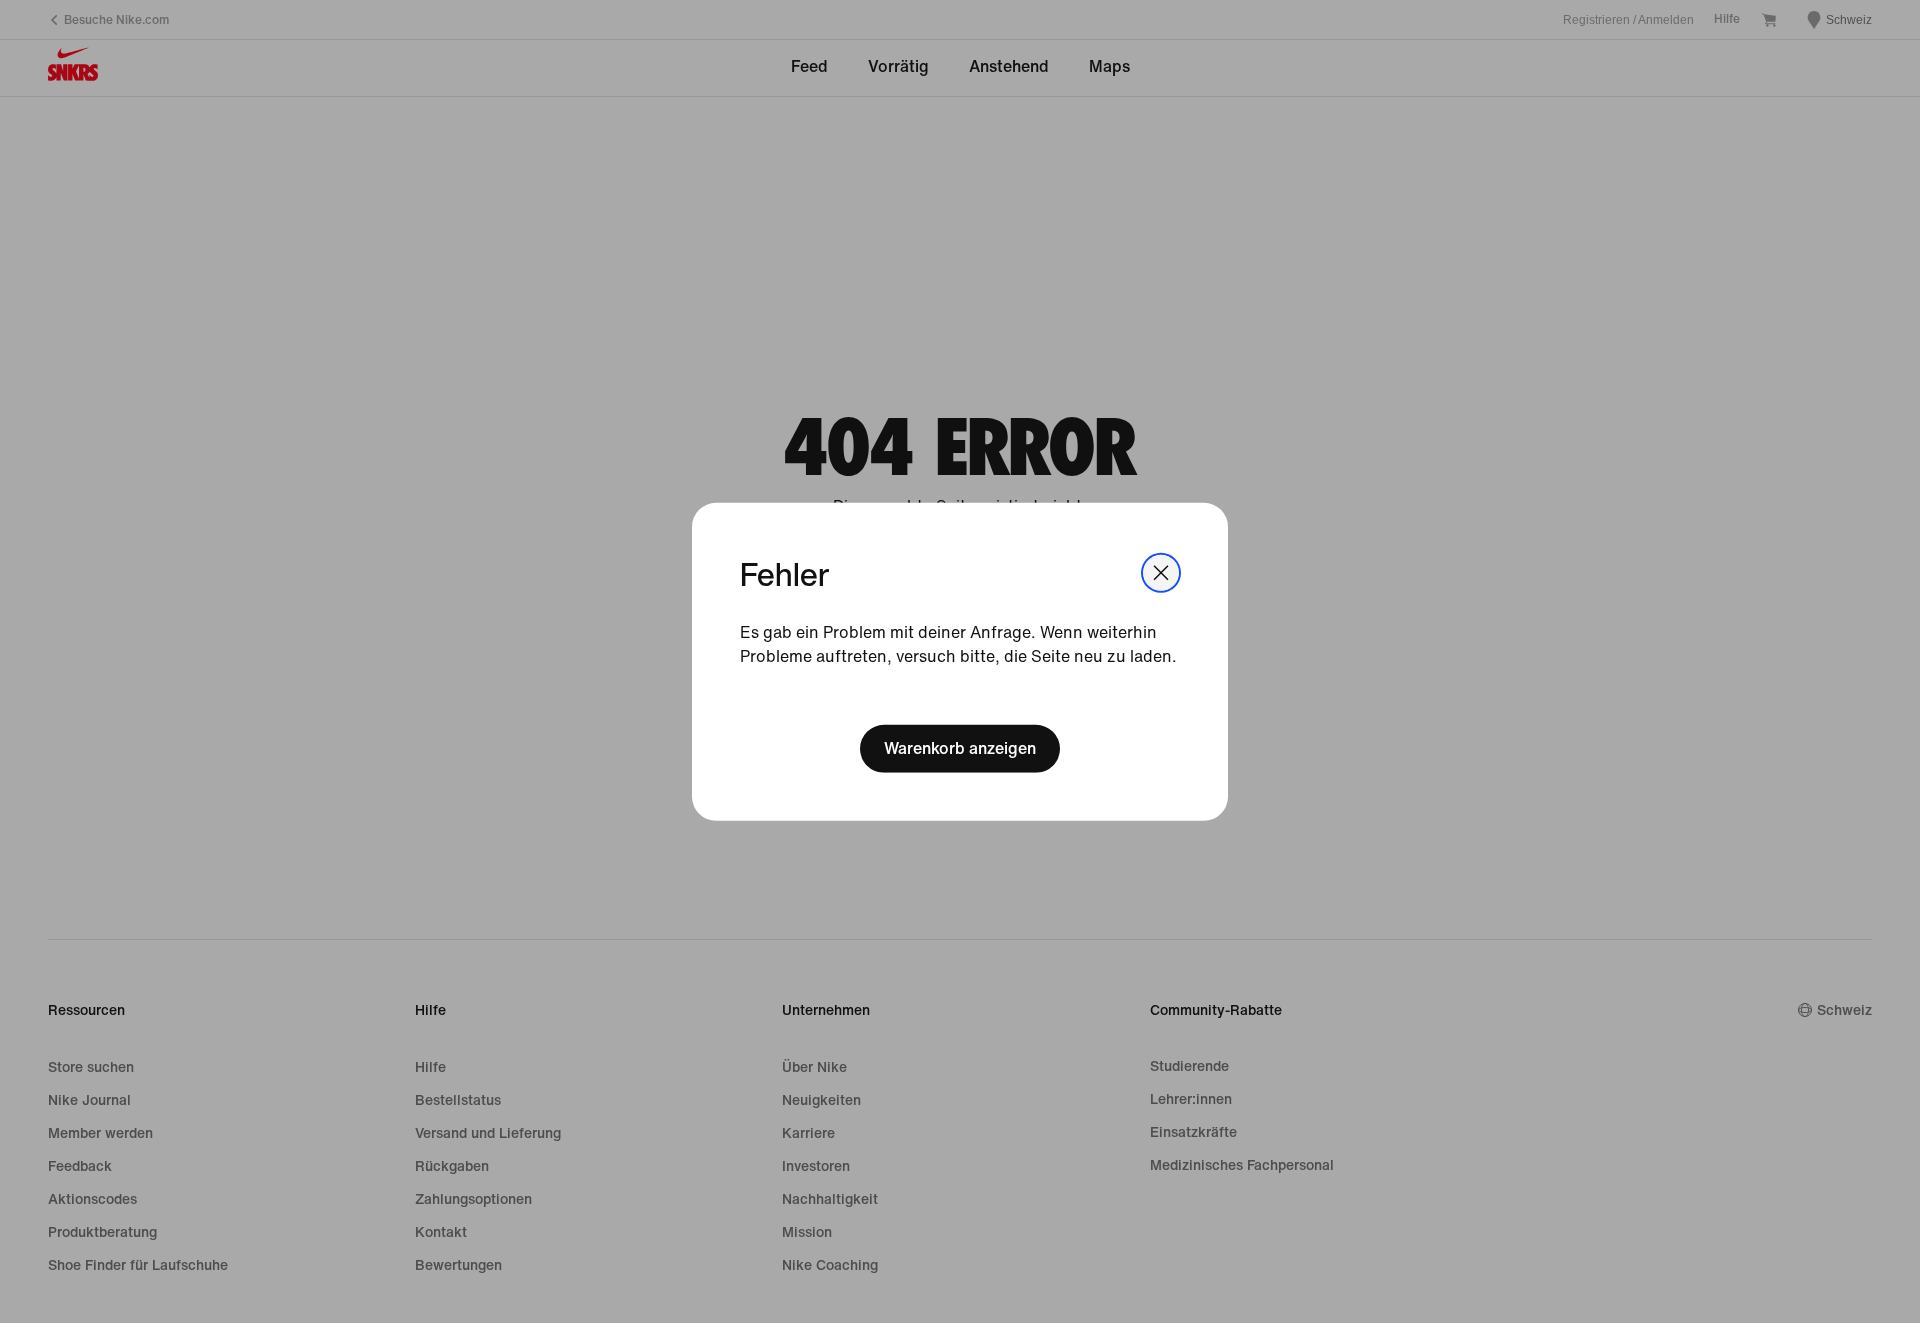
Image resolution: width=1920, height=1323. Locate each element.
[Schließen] (1161, 572)
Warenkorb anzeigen (960, 748)
